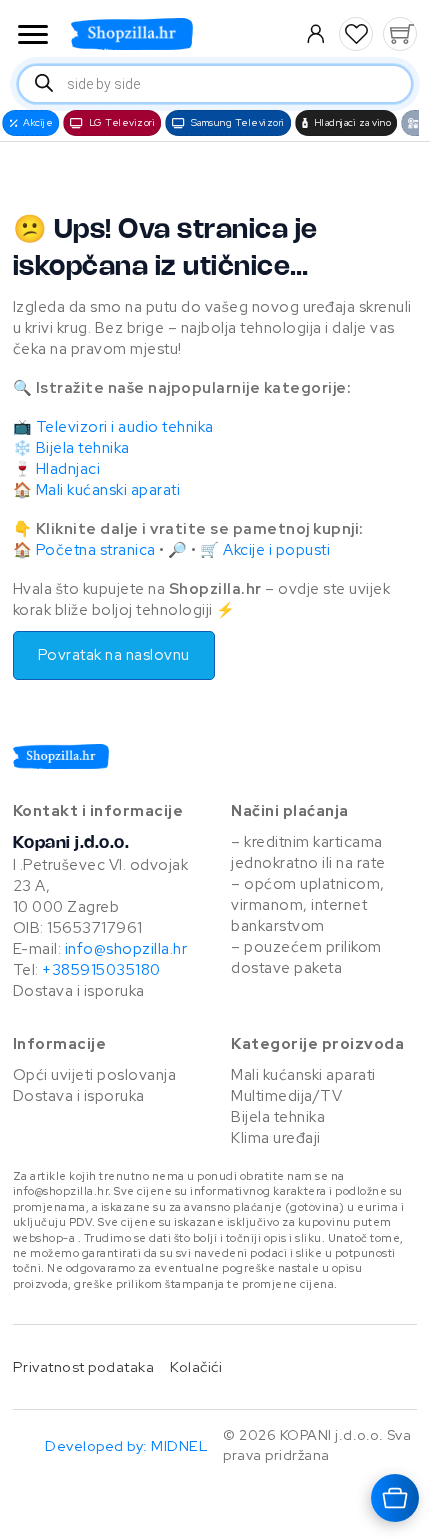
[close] (33, 36)
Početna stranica (96, 550)
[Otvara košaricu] (395, 1498)
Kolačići (196, 1366)
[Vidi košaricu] (400, 34)
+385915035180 (101, 970)
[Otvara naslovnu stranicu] (172, 34)
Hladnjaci (68, 469)
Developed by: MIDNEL (126, 1445)
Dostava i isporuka (79, 991)
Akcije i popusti (276, 550)
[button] (356, 34)
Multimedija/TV (286, 1096)
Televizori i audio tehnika (125, 427)
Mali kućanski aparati (108, 490)
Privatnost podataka (84, 1366)
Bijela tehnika (83, 448)
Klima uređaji (276, 1138)
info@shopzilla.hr (124, 949)
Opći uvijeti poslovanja (95, 1075)
